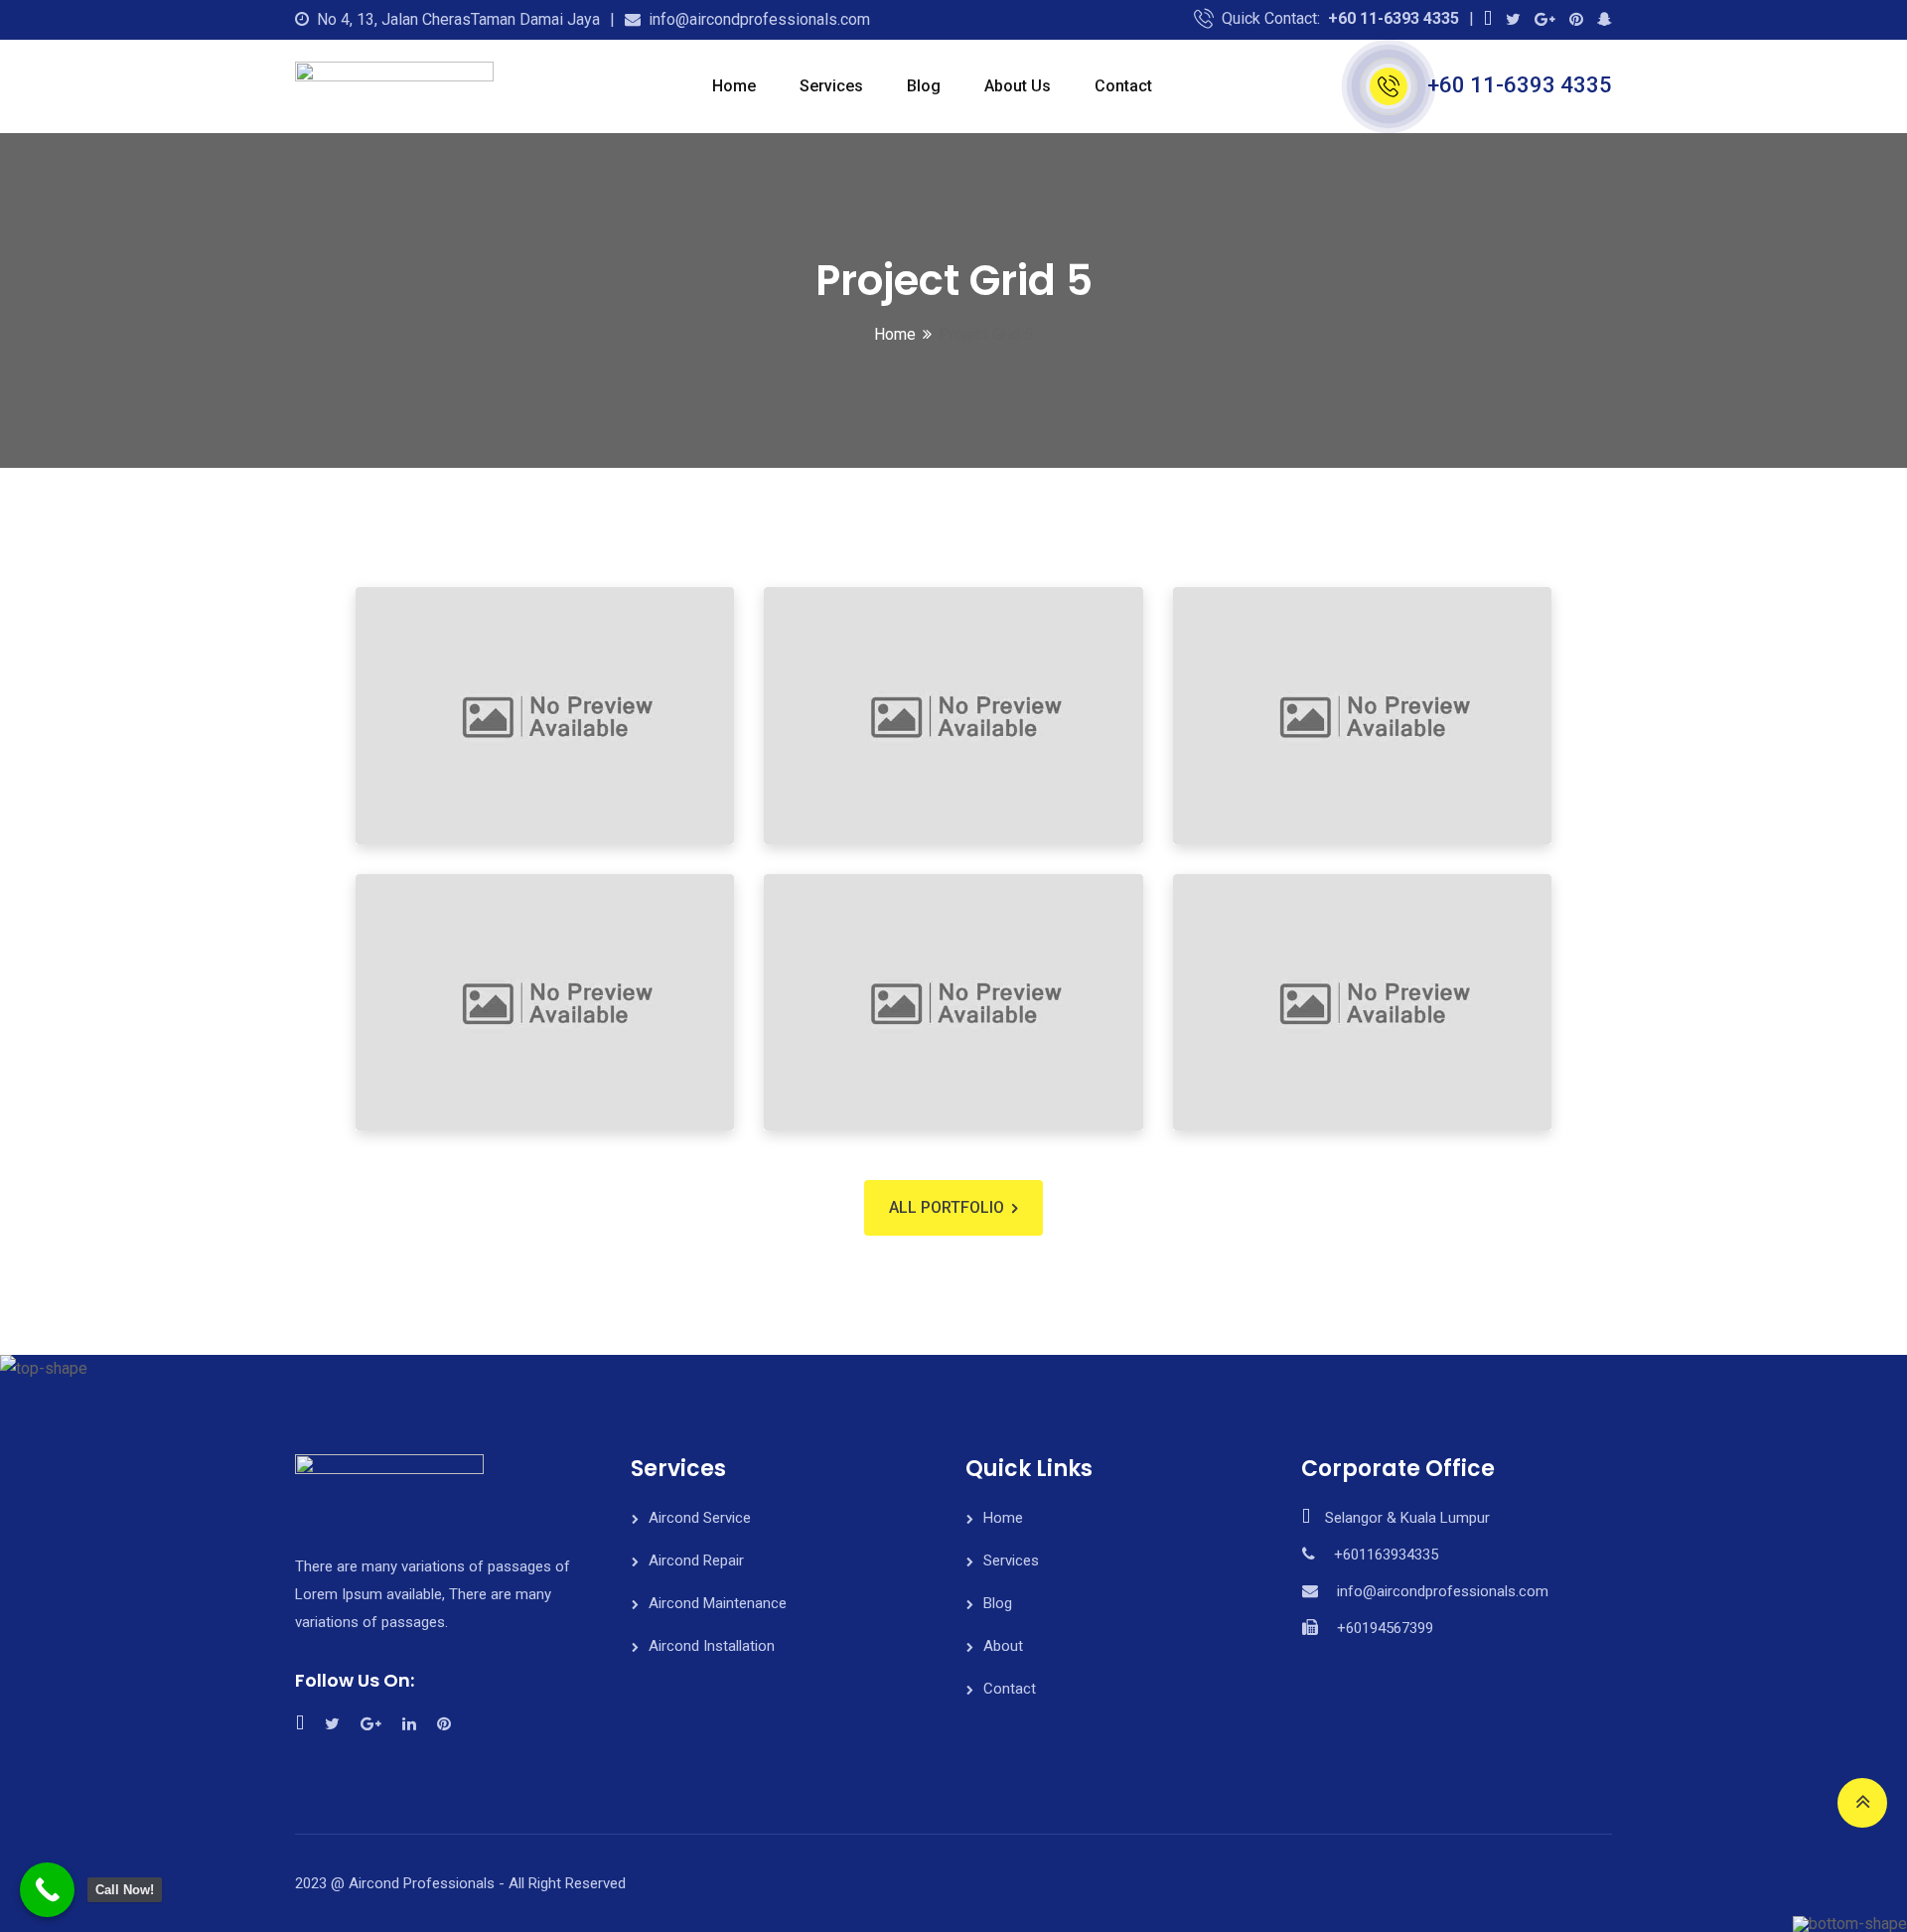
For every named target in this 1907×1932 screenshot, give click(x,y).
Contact (1123, 86)
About (1003, 1646)
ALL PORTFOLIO (947, 1207)
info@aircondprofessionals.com (759, 19)
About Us (1018, 86)
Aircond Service (700, 1518)
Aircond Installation (712, 1646)
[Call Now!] (47, 1890)
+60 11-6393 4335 (1394, 18)
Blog (924, 86)
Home (734, 86)
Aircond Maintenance (718, 1603)
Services (831, 86)
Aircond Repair (696, 1560)
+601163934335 (1386, 1555)
